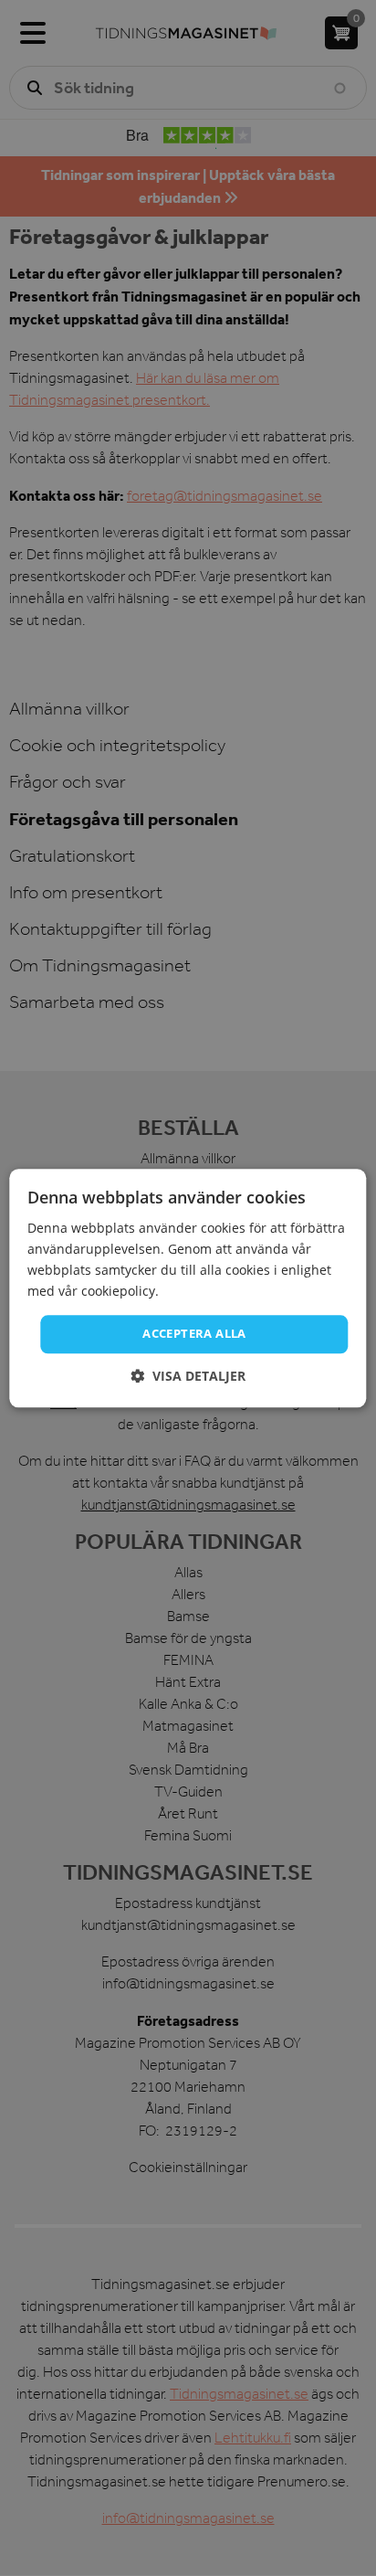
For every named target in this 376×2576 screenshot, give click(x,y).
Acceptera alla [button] (194, 1334)
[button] (188, 1376)
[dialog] (188, 1288)
